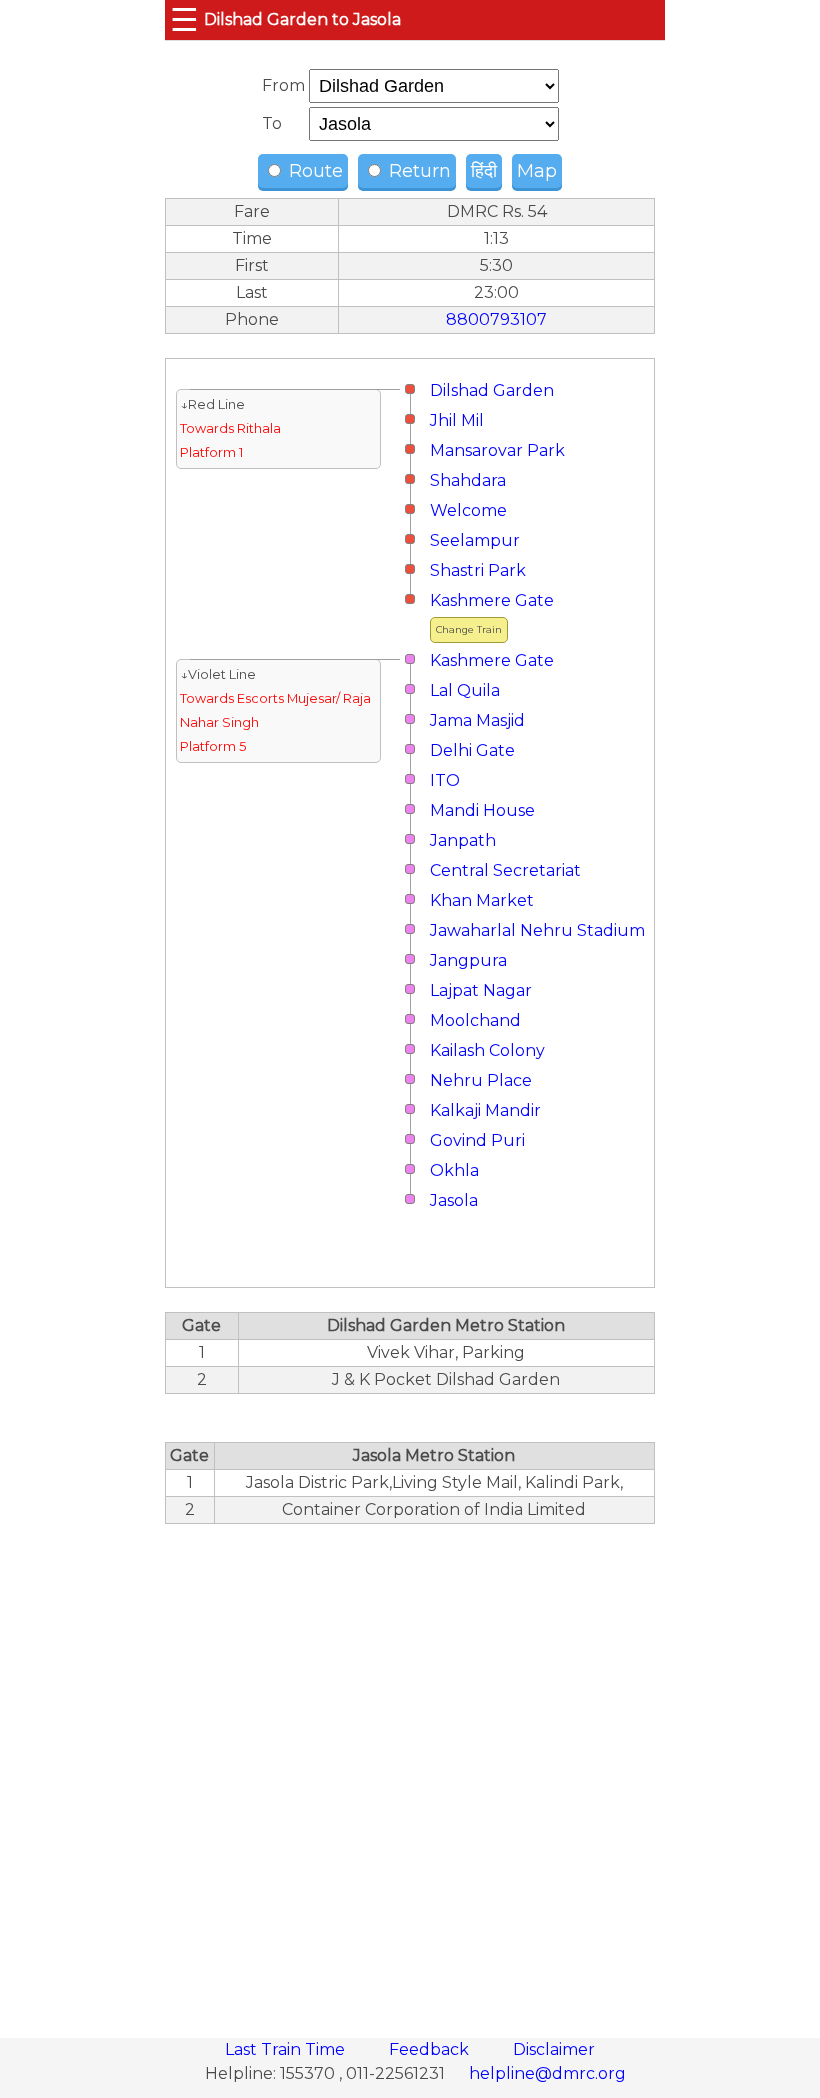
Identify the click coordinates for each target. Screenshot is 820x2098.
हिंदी (484, 171)
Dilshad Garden (492, 390)
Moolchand (475, 1020)
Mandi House (482, 810)
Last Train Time (287, 2049)
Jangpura (468, 960)
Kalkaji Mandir (485, 1110)
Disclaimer (554, 2049)
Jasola (454, 1200)
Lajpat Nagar (481, 990)
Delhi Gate (472, 750)
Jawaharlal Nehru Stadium (537, 930)
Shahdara (468, 480)
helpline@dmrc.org (547, 2073)
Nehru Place (481, 1080)
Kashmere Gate (492, 600)
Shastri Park (478, 570)
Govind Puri (477, 1140)
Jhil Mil (457, 420)
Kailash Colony (487, 1050)
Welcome (468, 510)
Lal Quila (465, 690)
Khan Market (482, 900)
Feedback (431, 2049)
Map (537, 171)
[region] (410, 1770)
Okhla (454, 1170)
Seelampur (475, 540)
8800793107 (496, 319)
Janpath (463, 840)
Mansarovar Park (497, 450)
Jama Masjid (477, 720)
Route (313, 171)
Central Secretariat (505, 870)
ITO (445, 780)
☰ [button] (184, 19)
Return (417, 171)
